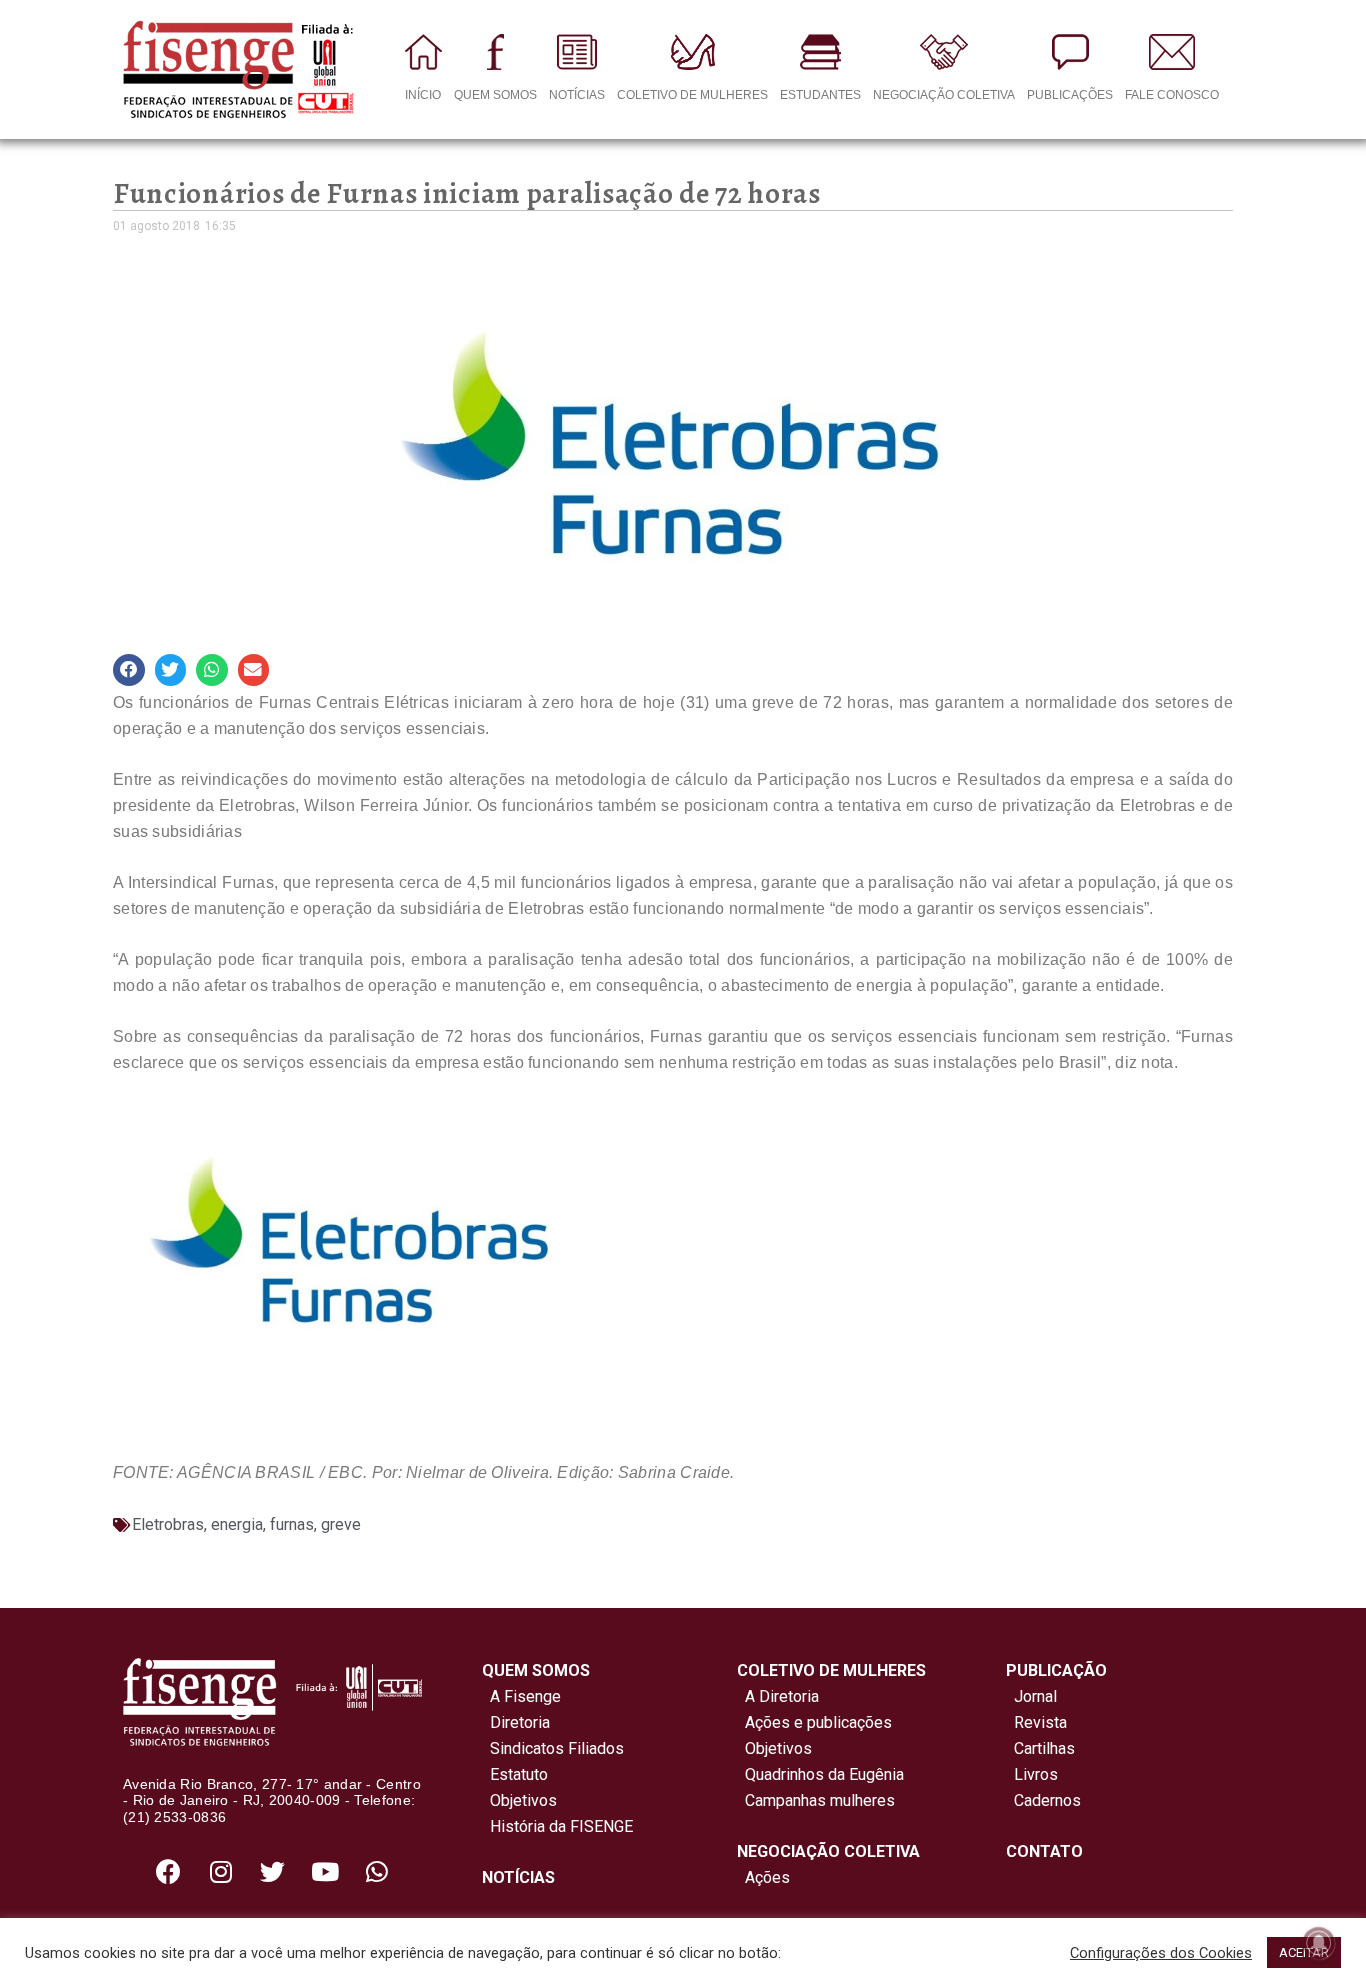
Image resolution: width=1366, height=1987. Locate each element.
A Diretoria (778, 1696)
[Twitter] (273, 1871)
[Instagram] (221, 1871)
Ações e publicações (814, 1722)
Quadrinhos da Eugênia (820, 1774)
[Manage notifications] (1319, 1943)
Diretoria (516, 1722)
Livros (1036, 1774)
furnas (292, 1524)
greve (341, 1524)
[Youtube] (325, 1871)
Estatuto (515, 1774)
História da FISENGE (557, 1826)
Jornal (1035, 1696)
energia (237, 1524)
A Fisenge (521, 1696)
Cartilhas (1044, 1748)
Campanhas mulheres (816, 1800)
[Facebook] (169, 1871)
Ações (763, 1877)
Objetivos (519, 1800)
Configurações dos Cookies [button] (1161, 1953)
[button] (129, 670)
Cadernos (1047, 1800)
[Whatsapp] (377, 1871)
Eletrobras (168, 1524)
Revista (1040, 1722)
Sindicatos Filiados (553, 1748)
